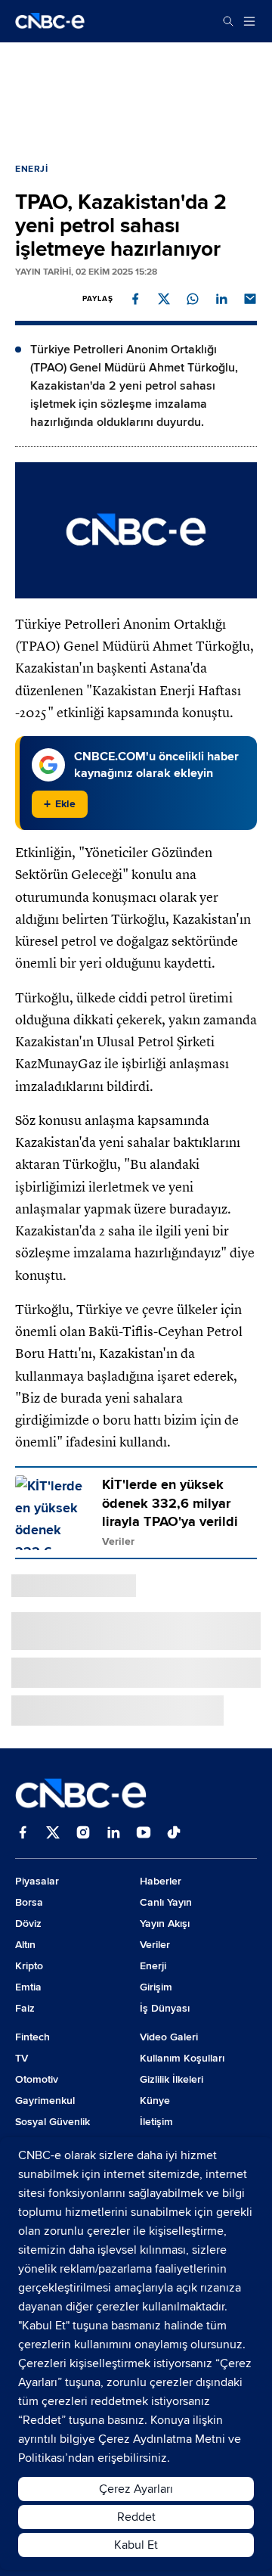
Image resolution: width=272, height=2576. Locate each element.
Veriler (155, 1945)
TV (22, 2058)
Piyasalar (37, 1881)
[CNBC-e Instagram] (83, 1834)
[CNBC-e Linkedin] (113, 1834)
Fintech (32, 2037)
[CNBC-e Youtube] (144, 1834)
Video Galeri (169, 2037)
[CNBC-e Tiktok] (174, 1834)
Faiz (25, 2008)
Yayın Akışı (165, 1923)
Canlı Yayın (166, 1902)
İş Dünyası (165, 2008)
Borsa (29, 1902)
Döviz (28, 1923)
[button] (135, 299)
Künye (155, 2101)
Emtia (28, 1987)
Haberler (161, 1881)
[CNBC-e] (50, 21)
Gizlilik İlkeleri (172, 2079)
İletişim (156, 2122)
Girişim (156, 1987)
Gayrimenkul (45, 2101)
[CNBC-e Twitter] (53, 1834)
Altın (25, 1945)
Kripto (29, 1966)
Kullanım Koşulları (182, 2058)
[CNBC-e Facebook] (23, 1834)
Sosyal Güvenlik (53, 2122)
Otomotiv (37, 2079)
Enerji (32, 169)
